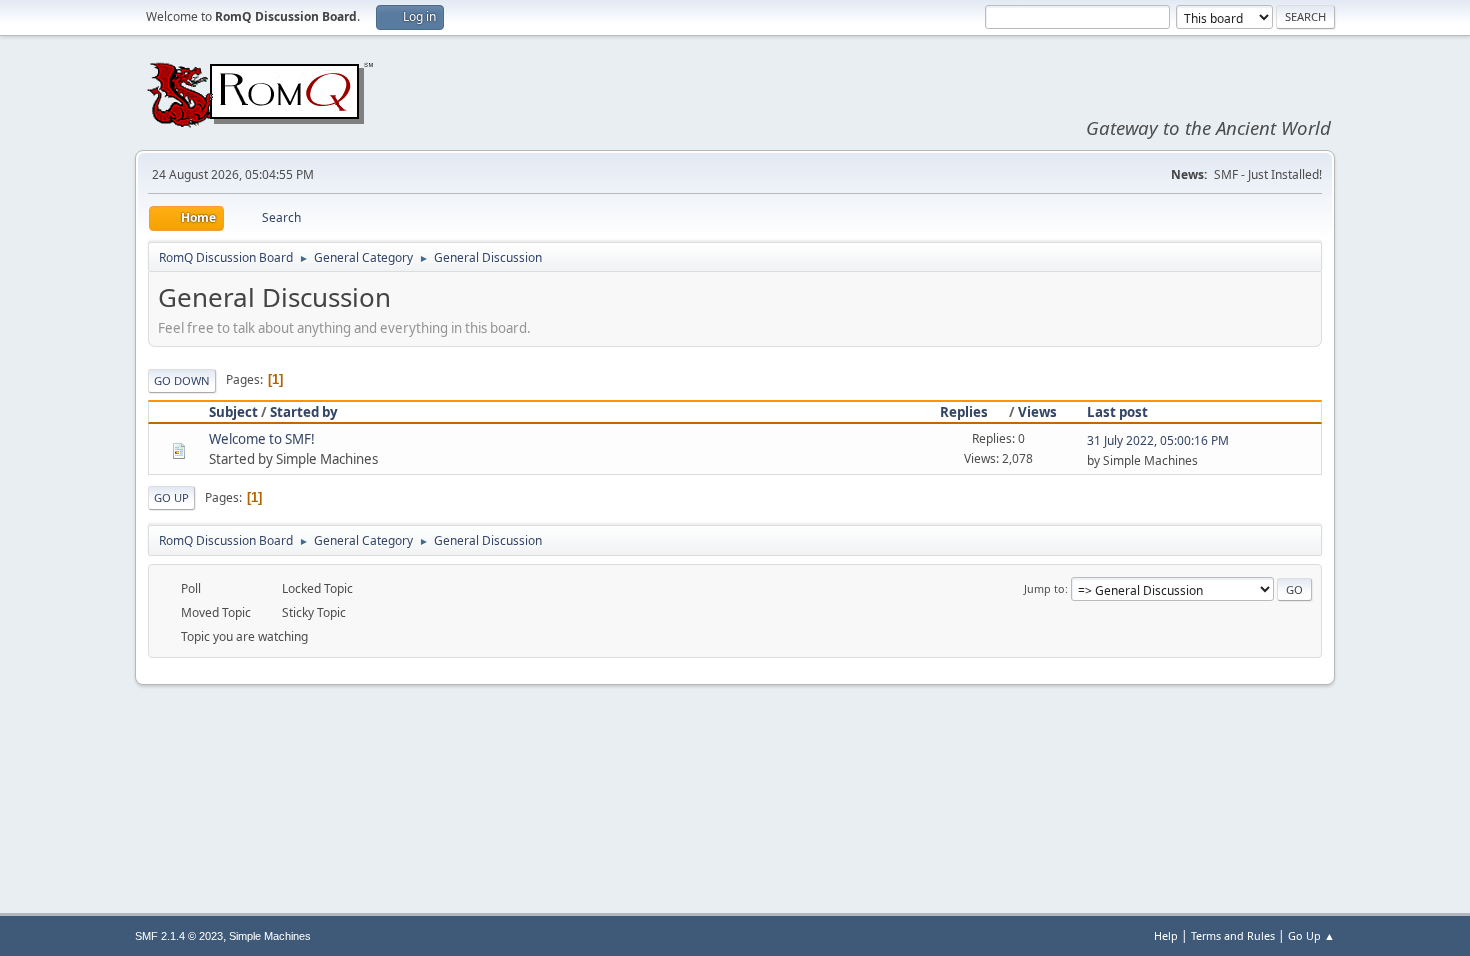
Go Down (182, 380)
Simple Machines (270, 936)
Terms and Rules (1233, 935)
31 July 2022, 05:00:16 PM (1158, 440)
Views (1037, 412)
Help (1166, 935)
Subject (233, 412)
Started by (304, 412)
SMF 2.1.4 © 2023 (179, 936)
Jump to (1044, 588)
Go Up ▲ (1311, 935)
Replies (964, 412)
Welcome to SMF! (262, 439)
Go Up (171, 497)
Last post (1117, 412)
